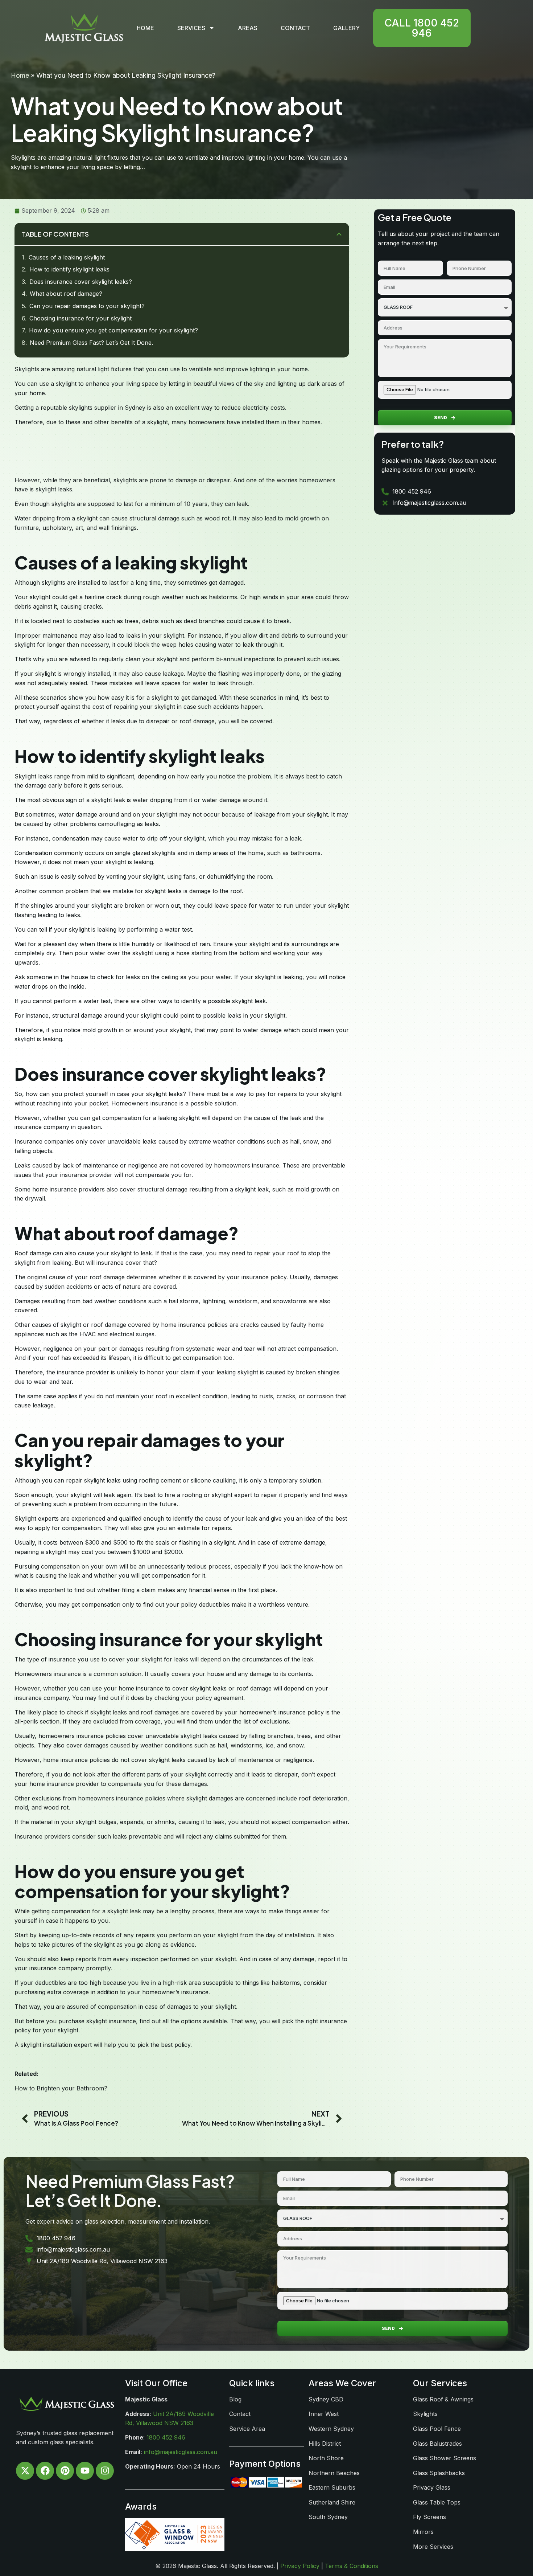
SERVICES (191, 28)
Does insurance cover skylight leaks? (81, 282)
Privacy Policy (300, 2566)
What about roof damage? (66, 294)
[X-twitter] (25, 2471)
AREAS (248, 28)
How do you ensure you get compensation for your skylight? (113, 330)
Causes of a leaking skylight (67, 257)
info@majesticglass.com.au (181, 2452)
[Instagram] (105, 2471)
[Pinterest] (65, 2471)
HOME (145, 28)
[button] (339, 234)
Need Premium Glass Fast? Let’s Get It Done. (91, 343)
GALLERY (346, 28)
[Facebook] (45, 2471)
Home (20, 75)
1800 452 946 (166, 2437)
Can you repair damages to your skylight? (87, 306)
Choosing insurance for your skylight (80, 318)
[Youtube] (85, 2471)
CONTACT (295, 28)
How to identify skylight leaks (69, 269)
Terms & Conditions (352, 2566)
